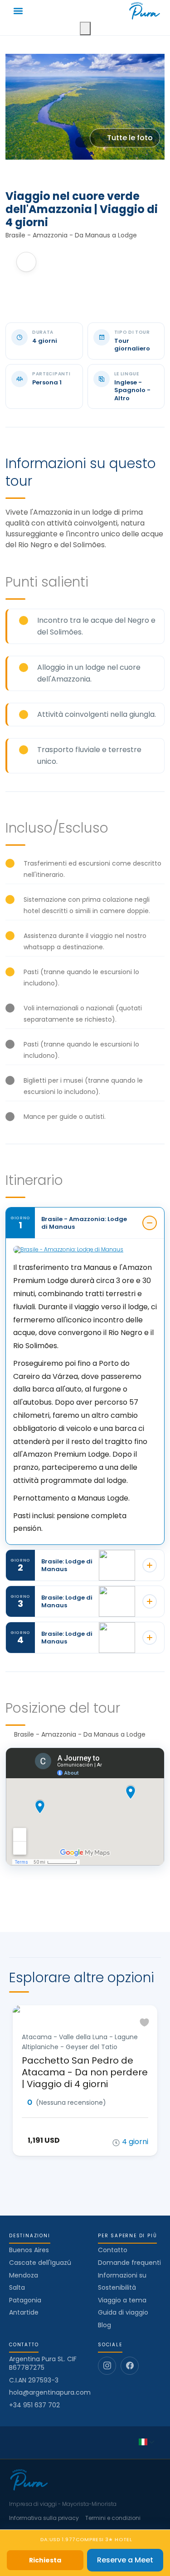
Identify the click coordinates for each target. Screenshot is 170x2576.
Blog (104, 2325)
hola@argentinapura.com (50, 2393)
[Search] (85, 28)
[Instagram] (107, 2366)
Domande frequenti (129, 2263)
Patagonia (25, 2300)
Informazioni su (122, 2275)
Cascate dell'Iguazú (40, 2263)
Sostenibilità (117, 2287)
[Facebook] (130, 2366)
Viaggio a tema (122, 2300)
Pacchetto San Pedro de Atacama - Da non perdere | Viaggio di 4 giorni (85, 2072)
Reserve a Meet (125, 2560)
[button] (18, 11)
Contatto (113, 2250)
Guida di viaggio (123, 2312)
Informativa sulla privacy (44, 2518)
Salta (17, 2287)
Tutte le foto (130, 138)
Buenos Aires (29, 2250)
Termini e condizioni (113, 2518)
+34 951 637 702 (34, 2405)
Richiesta (45, 2560)
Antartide (24, 2312)
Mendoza (24, 2275)
